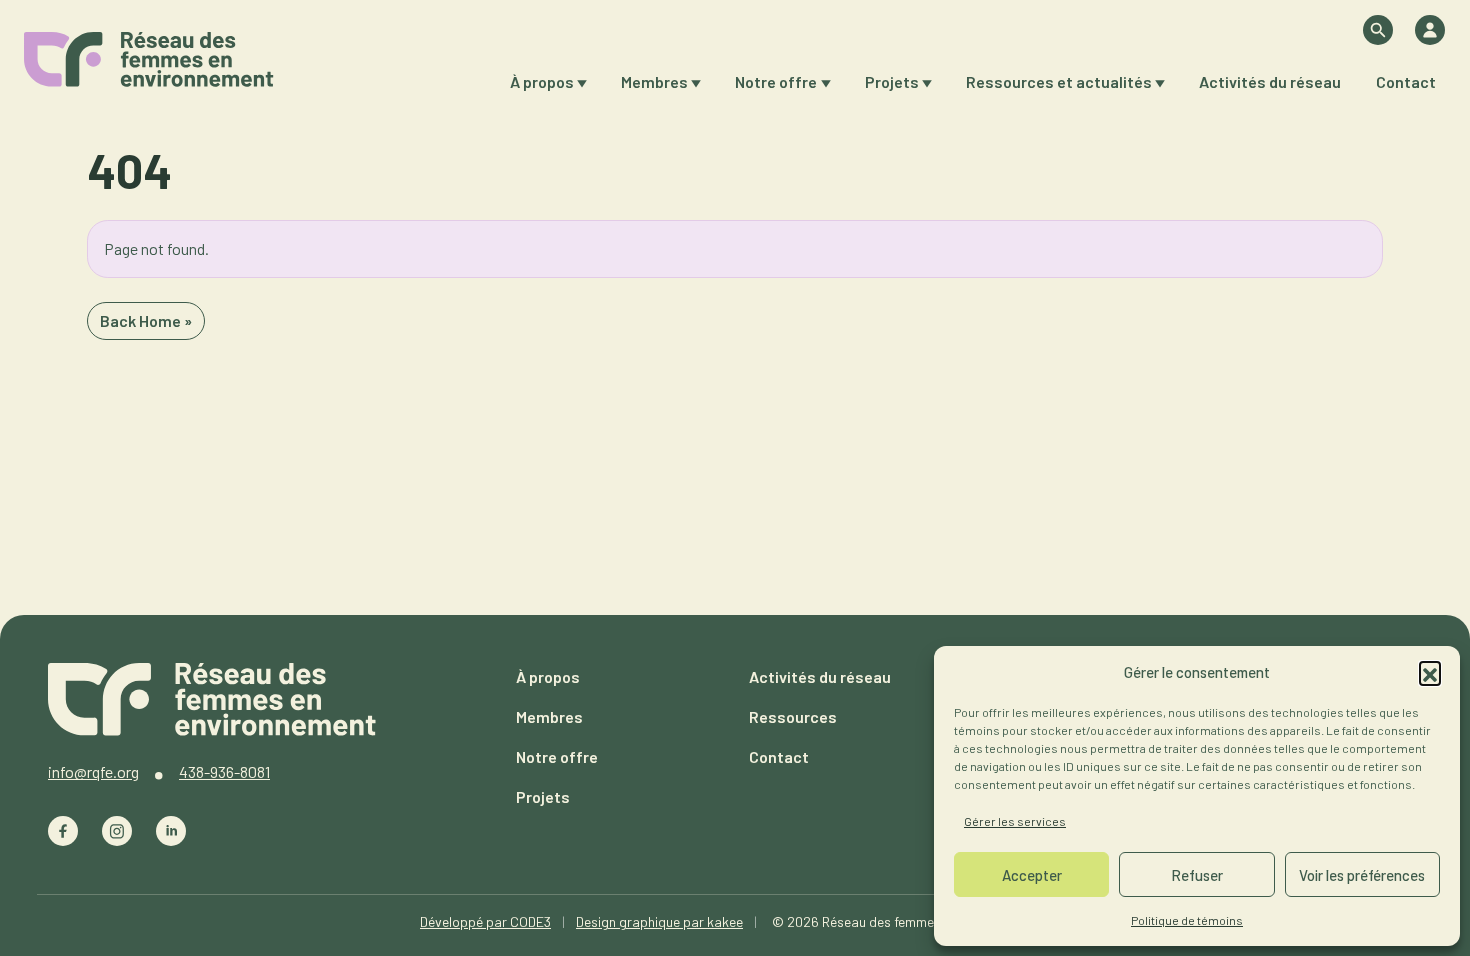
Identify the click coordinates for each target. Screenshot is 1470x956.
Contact (1406, 81)
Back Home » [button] (146, 320)
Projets (892, 81)
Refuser (1197, 875)
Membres (654, 81)
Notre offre (776, 81)
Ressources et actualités (1059, 81)
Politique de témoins (1187, 920)
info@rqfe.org (93, 771)
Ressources (793, 716)
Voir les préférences (1362, 875)
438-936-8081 (224, 771)
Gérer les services (1015, 821)
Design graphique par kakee (659, 921)
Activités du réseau (1270, 81)
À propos (542, 81)
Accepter (1032, 875)
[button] (1430, 672)
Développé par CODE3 (485, 921)
